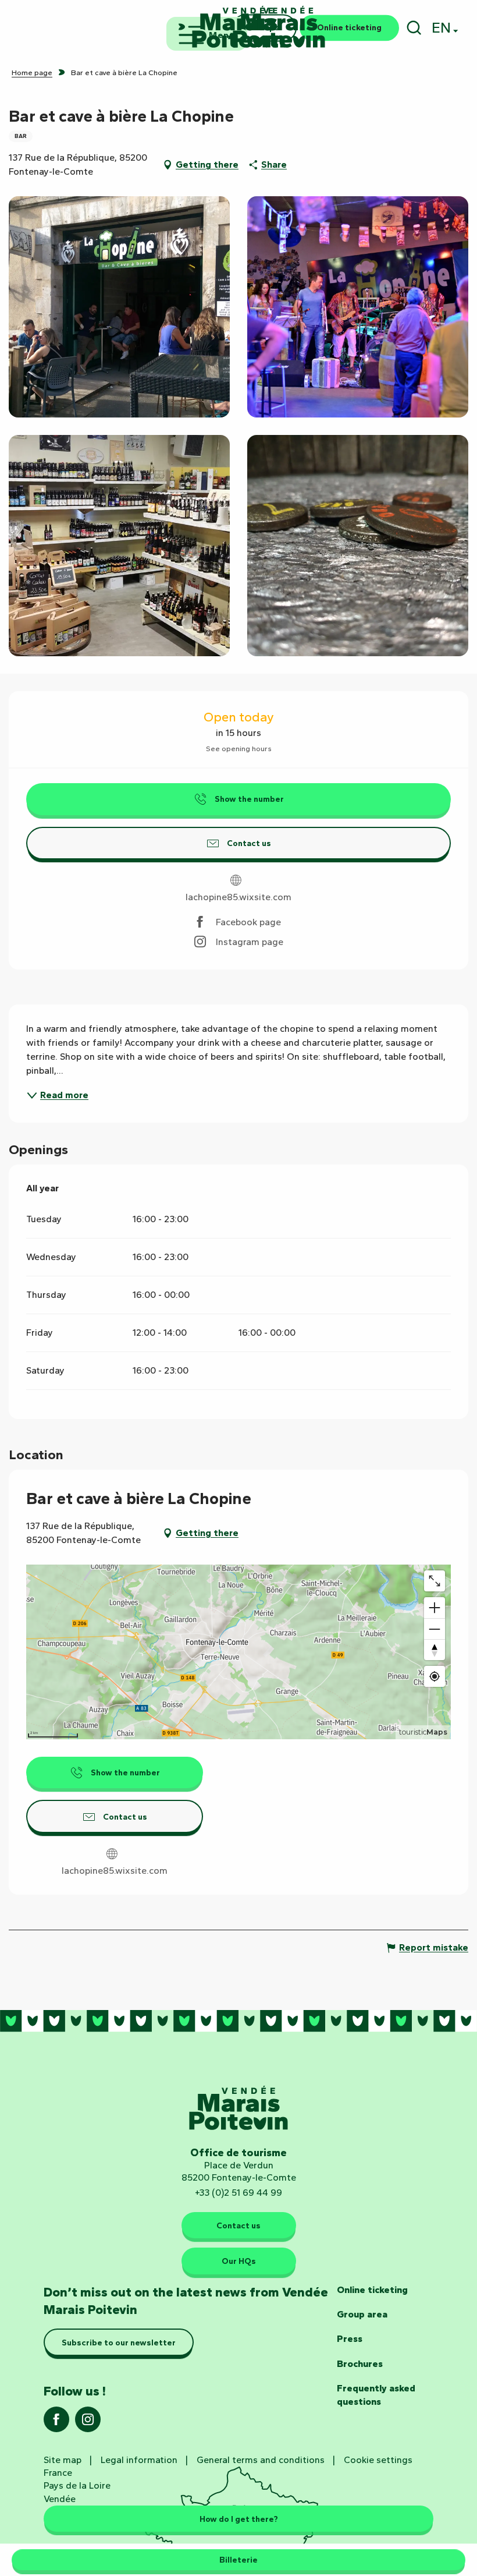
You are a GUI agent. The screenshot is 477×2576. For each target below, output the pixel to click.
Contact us (238, 2225)
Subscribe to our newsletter (119, 2343)
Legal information (139, 2460)
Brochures (360, 2364)
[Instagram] (88, 2423)
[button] (414, 28)
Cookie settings (378, 2460)
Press (350, 2339)
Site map (63, 2460)
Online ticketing (372, 2290)
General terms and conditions (261, 2460)
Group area (362, 2314)
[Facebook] (56, 2423)
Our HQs (239, 2261)
